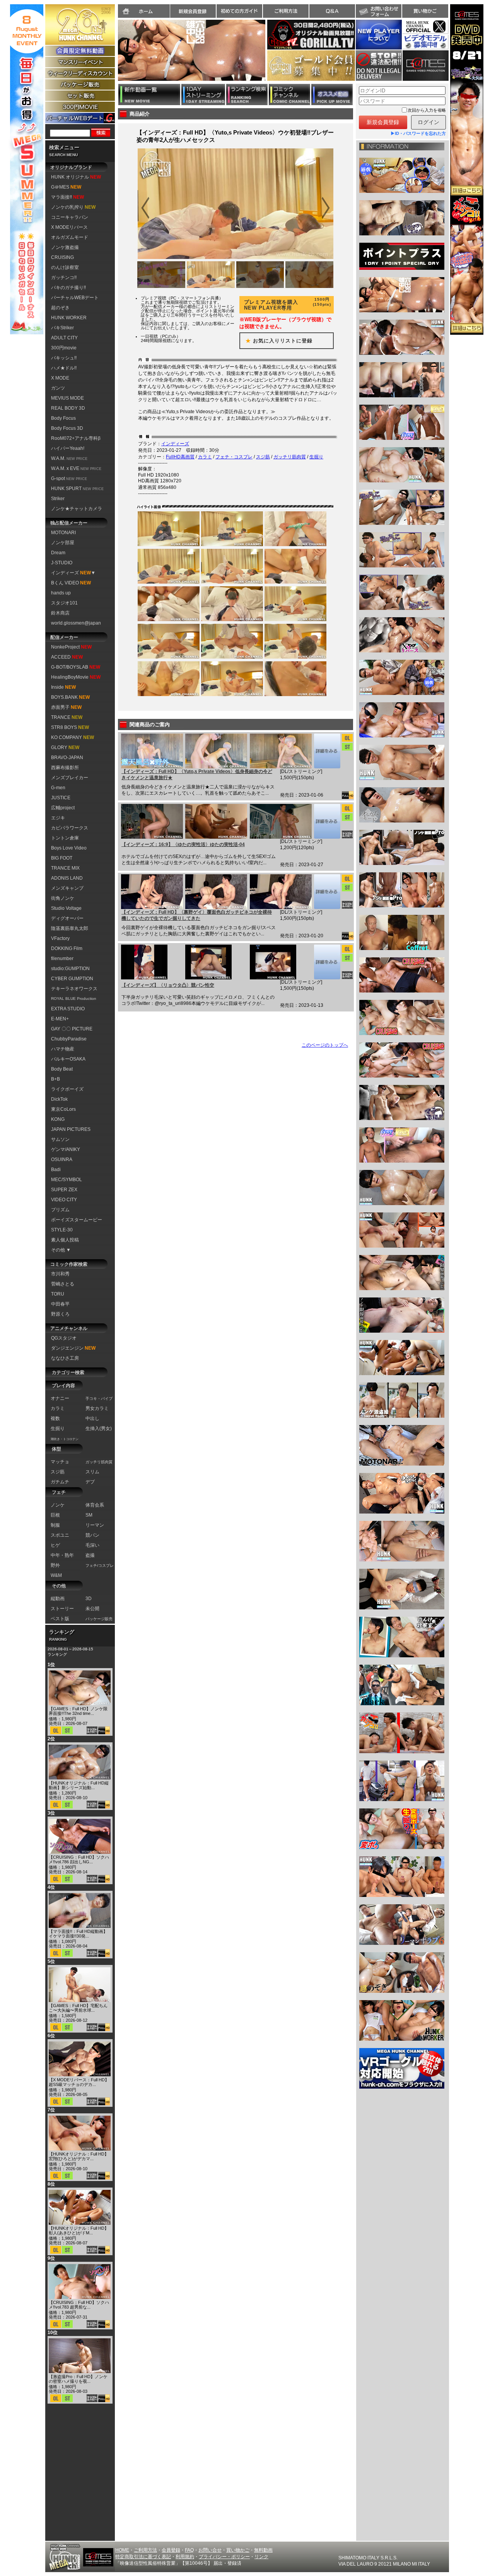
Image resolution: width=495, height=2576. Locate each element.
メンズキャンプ (67, 888)
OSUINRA (62, 1159)
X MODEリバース (69, 227)
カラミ (205, 457)
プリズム (60, 1210)
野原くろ (60, 1314)
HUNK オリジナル (76, 177)
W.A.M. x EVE (76, 468)
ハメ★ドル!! (64, 368)
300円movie (64, 348)
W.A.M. (69, 458)
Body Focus (63, 418)
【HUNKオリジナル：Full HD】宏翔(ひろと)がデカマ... (79, 2156)
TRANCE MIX (65, 868)
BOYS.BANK (70, 697)
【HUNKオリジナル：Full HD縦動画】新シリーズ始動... (79, 1785)
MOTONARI (63, 533)
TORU (58, 1294)
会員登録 (171, 2550)
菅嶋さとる (63, 1284)
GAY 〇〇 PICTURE (72, 1029)
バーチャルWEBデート (75, 298)
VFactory (60, 938)
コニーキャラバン (70, 217)
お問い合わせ (379, 11)
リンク (261, 2557)
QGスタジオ (64, 1338)
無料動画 (263, 2550)
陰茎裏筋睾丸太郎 (70, 928)
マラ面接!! (67, 197)
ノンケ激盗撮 (65, 247)
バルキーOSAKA (68, 1059)
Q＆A (332, 11)
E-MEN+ (60, 1019)
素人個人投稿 (65, 1240)
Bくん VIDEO (71, 583)
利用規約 (185, 2557)
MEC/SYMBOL (67, 1180)
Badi (56, 1170)
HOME (122, 2550)
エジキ (58, 818)
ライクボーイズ (67, 1089)
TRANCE (67, 717)
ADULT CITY (64, 338)
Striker (58, 499)
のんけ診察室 (65, 267)
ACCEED (67, 657)
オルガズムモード (70, 237)
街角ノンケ (63, 898)
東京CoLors (63, 1109)
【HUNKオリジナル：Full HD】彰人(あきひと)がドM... (79, 2230)
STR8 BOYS (70, 727)
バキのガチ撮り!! (68, 288)
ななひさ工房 (65, 1358)
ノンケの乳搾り (73, 207)
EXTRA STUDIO (68, 1009)
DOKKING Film (67, 948)
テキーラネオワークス (74, 989)
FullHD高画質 (180, 457)
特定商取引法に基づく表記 (143, 2557)
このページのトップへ (325, 1045)
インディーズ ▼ (73, 573)
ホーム (144, 11)
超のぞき (60, 308)
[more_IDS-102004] (327, 821)
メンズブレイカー (70, 778)
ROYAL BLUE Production (74, 999)
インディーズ (175, 444)
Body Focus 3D (67, 428)
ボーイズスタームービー (77, 1220)
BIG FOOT (62, 858)
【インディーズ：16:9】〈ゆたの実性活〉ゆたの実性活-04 (183, 844)
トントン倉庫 (65, 838)
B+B (55, 1079)
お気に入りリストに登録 (276, 341)
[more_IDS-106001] (327, 751)
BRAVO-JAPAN (67, 758)
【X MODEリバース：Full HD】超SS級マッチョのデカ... (79, 2082)
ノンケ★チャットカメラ (77, 509)
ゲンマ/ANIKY (66, 1149)
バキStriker (62, 328)
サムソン (60, 1139)
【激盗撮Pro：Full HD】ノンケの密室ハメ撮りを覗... (78, 2379)
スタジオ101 (64, 603)
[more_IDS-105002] (327, 892)
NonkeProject (71, 647)
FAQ (189, 2550)
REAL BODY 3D (68, 408)
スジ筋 (263, 457)
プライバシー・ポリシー (224, 2557)
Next (269, 55)
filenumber (62, 959)
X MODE (60, 378)
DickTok (59, 1099)
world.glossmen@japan (76, 623)
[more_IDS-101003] (327, 962)
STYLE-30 (62, 1230)
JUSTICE (61, 798)
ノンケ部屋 (63, 543)
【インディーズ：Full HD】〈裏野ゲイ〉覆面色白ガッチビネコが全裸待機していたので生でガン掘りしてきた (197, 915)
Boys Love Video (69, 848)
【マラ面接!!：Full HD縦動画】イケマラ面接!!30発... (78, 1934)
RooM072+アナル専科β (76, 438)
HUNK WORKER (69, 318)
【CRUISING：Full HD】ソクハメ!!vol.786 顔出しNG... (79, 1859)
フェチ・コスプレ (234, 457)
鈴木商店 (60, 613)
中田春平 (60, 1304)
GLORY (65, 747)
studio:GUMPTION (70, 969)
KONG (58, 1119)
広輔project (63, 808)
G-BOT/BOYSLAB (76, 667)
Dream (58, 553)
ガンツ (58, 388)
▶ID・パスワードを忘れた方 (418, 133)
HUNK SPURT (77, 489)
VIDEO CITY (64, 1200)
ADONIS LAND (67, 878)
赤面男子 (66, 707)
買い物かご (425, 11)
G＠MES (66, 187)
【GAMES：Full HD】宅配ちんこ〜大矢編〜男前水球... (78, 2008)
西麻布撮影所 (65, 768)
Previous (114, 55)
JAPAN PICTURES (71, 1129)
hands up (61, 593)
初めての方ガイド (239, 11)
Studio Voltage (66, 908)
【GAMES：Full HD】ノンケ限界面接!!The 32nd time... (78, 1711)
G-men (58, 788)
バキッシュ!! (64, 358)
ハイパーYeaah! (68, 448)
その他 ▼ (61, 1250)
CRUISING (62, 257)
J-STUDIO (62, 563)
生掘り (316, 457)
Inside (63, 687)
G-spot (69, 478)
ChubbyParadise (69, 1039)
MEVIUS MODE (67, 398)
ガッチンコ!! (64, 278)
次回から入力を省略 (427, 110)
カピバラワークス (70, 828)
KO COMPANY (73, 737)
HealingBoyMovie (76, 677)
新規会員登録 (193, 11)
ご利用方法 (286, 11)
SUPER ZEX (64, 1190)
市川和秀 (60, 1274)
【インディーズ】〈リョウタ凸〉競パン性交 (168, 985)
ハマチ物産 (63, 1049)
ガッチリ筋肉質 (290, 457)
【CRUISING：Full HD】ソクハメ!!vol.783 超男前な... (79, 2305)
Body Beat (62, 1069)
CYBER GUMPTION (72, 979)
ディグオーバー (67, 918)
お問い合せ (210, 2550)
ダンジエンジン (73, 1348)
